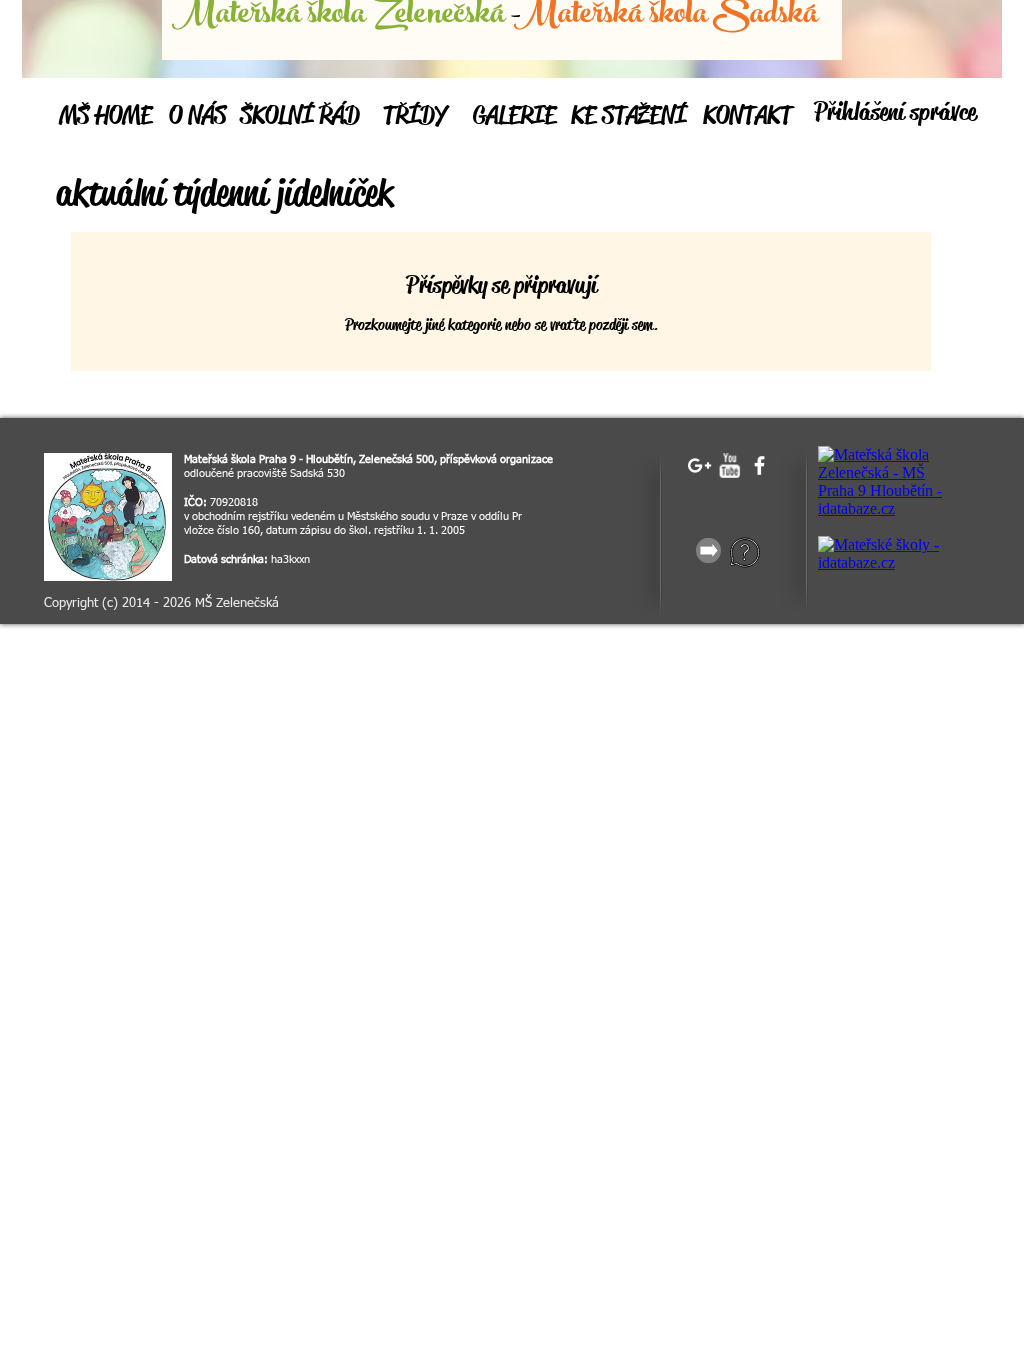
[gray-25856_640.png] (708, 550)
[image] (108, 517)
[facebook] (759, 465)
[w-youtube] (729, 465)
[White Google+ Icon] (699, 465)
